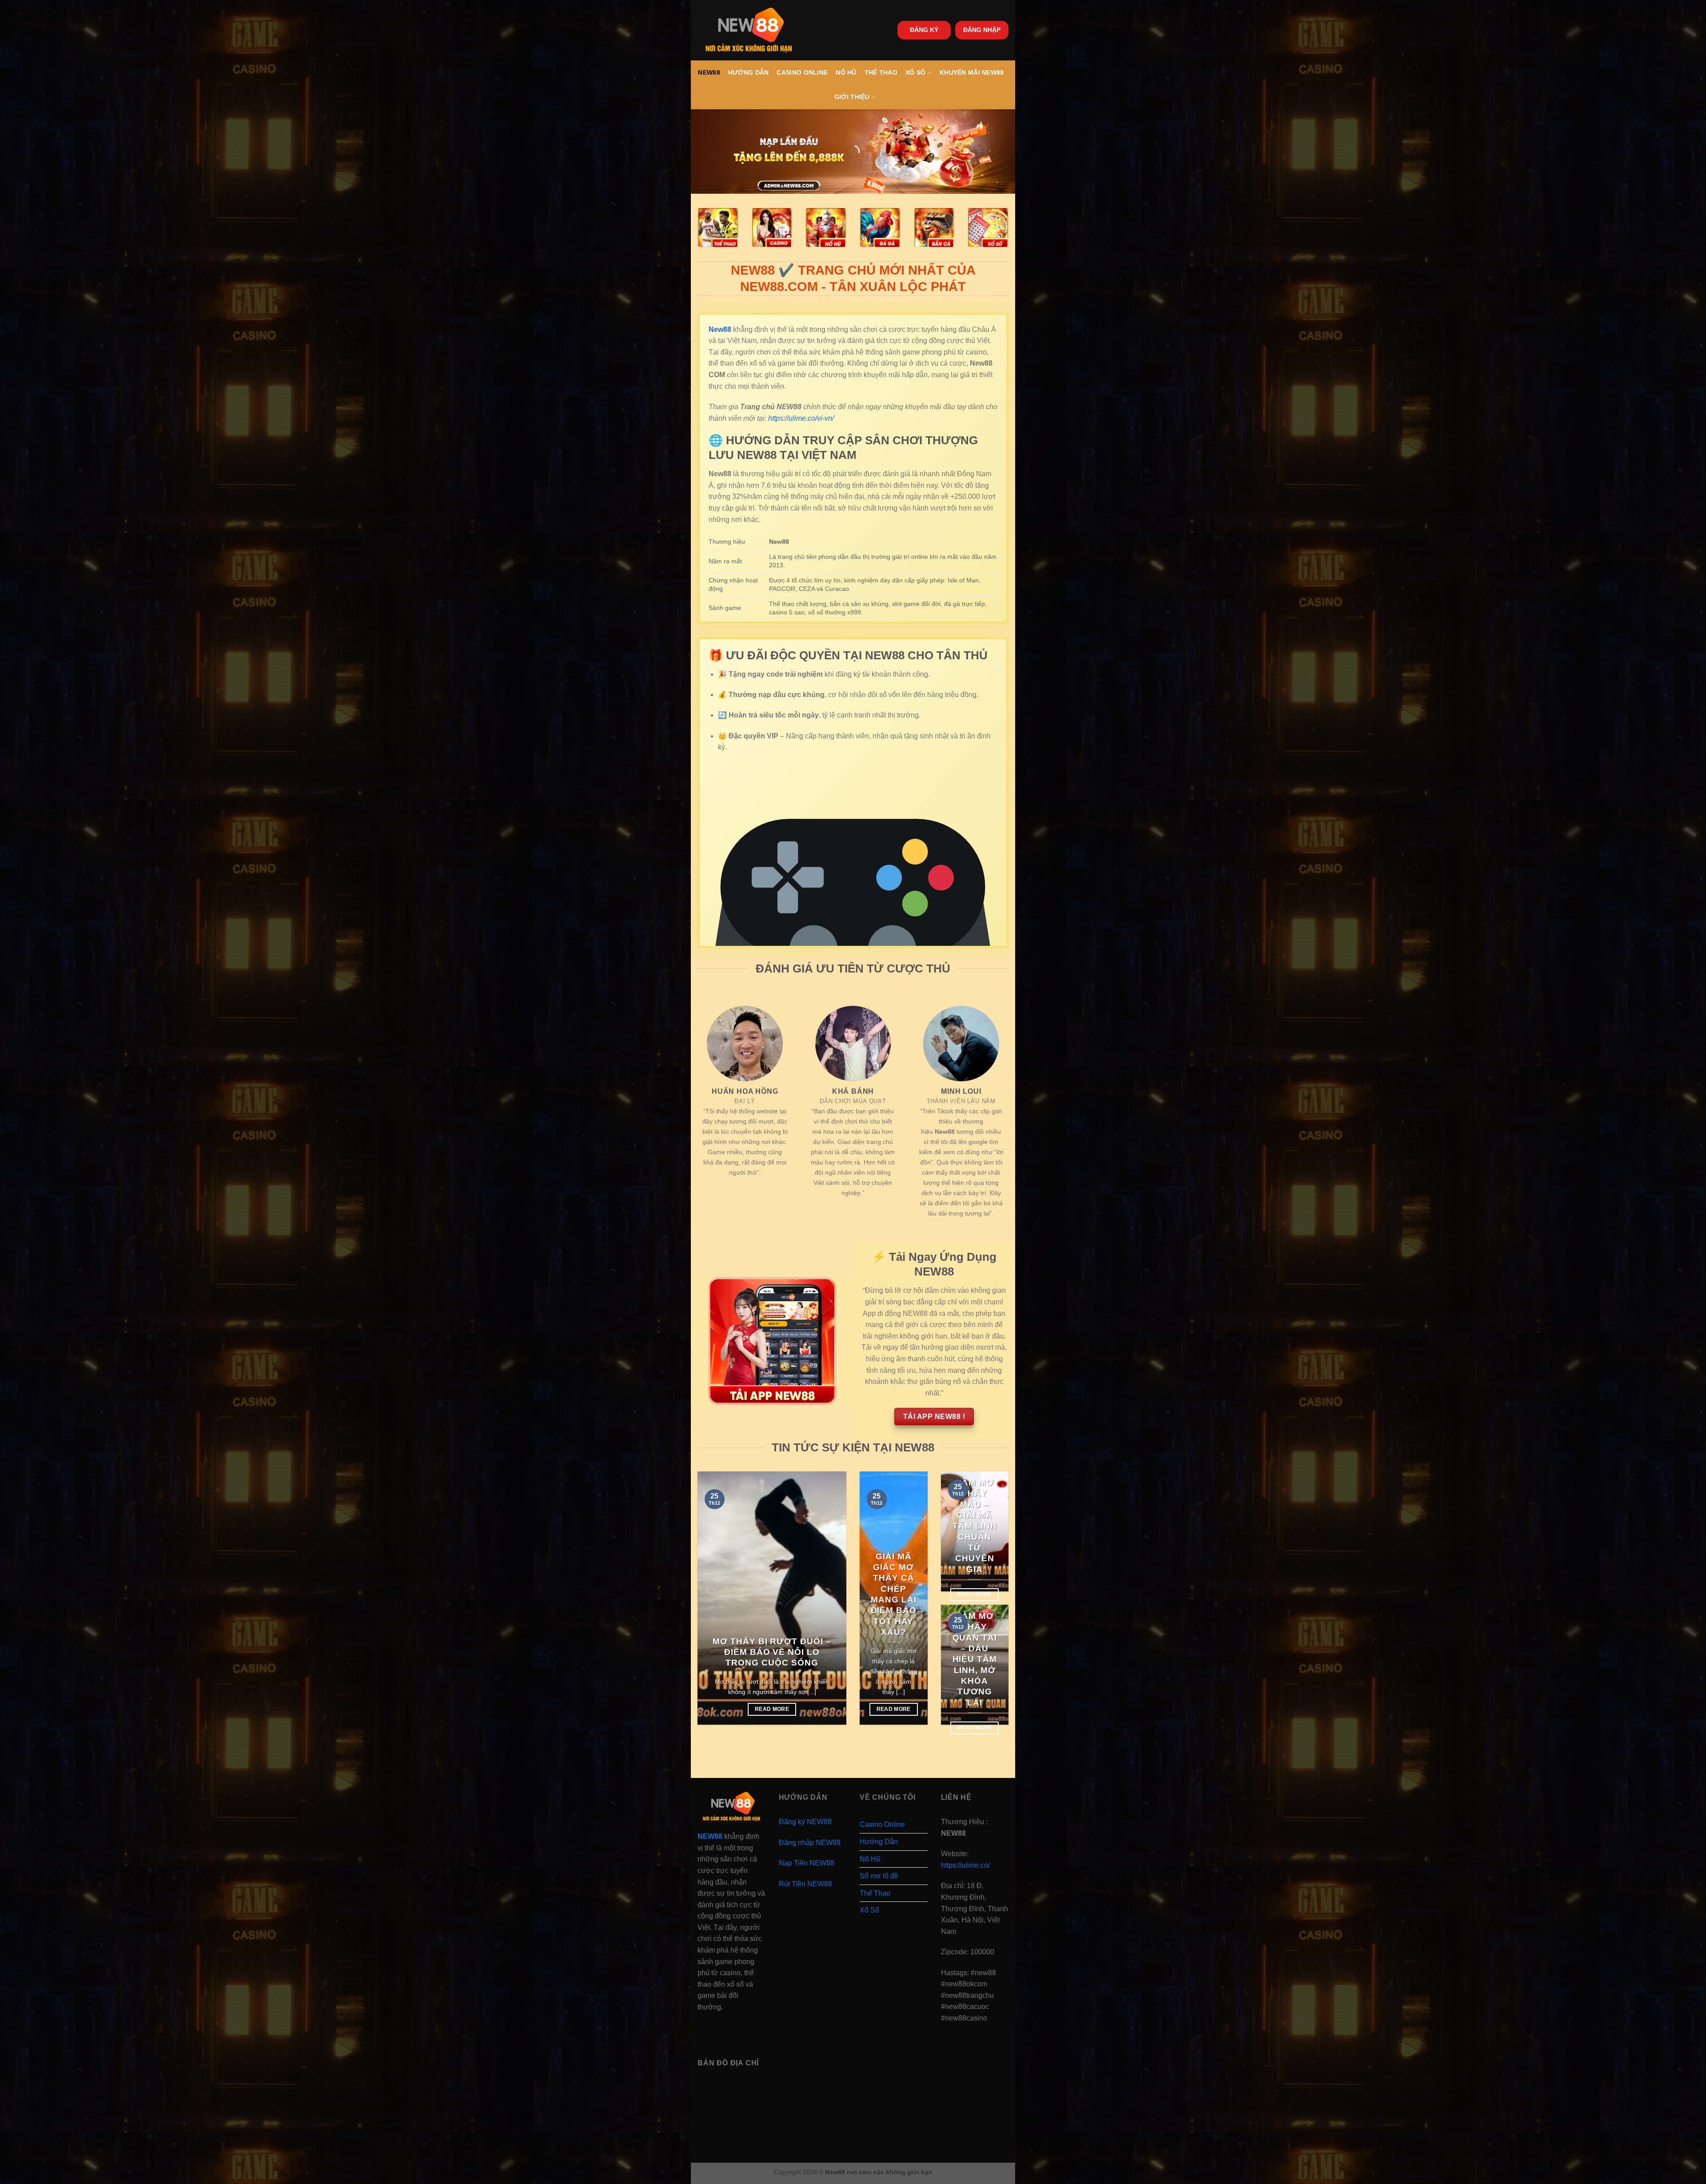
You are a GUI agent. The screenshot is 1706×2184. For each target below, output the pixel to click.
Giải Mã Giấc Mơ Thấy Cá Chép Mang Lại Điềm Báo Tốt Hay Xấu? (894, 1594)
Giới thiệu (852, 97)
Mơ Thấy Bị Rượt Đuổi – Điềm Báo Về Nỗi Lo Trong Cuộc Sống (772, 1652)
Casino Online (802, 72)
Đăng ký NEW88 (805, 1822)
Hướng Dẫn (749, 72)
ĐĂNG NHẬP (982, 30)
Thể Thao (881, 72)
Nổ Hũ (846, 72)
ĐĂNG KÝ (924, 30)
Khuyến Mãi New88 (972, 72)
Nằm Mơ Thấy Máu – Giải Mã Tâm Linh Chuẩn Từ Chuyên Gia (975, 1526)
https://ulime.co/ (965, 1865)
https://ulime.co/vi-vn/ (801, 418)
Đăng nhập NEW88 (810, 1843)
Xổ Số (915, 72)
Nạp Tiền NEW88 (807, 1863)
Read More (772, 1709)
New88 (709, 72)
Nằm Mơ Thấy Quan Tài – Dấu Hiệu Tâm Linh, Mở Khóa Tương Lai (975, 1659)
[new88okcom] (749, 30)
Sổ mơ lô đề (879, 1876)
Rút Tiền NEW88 (805, 1884)
